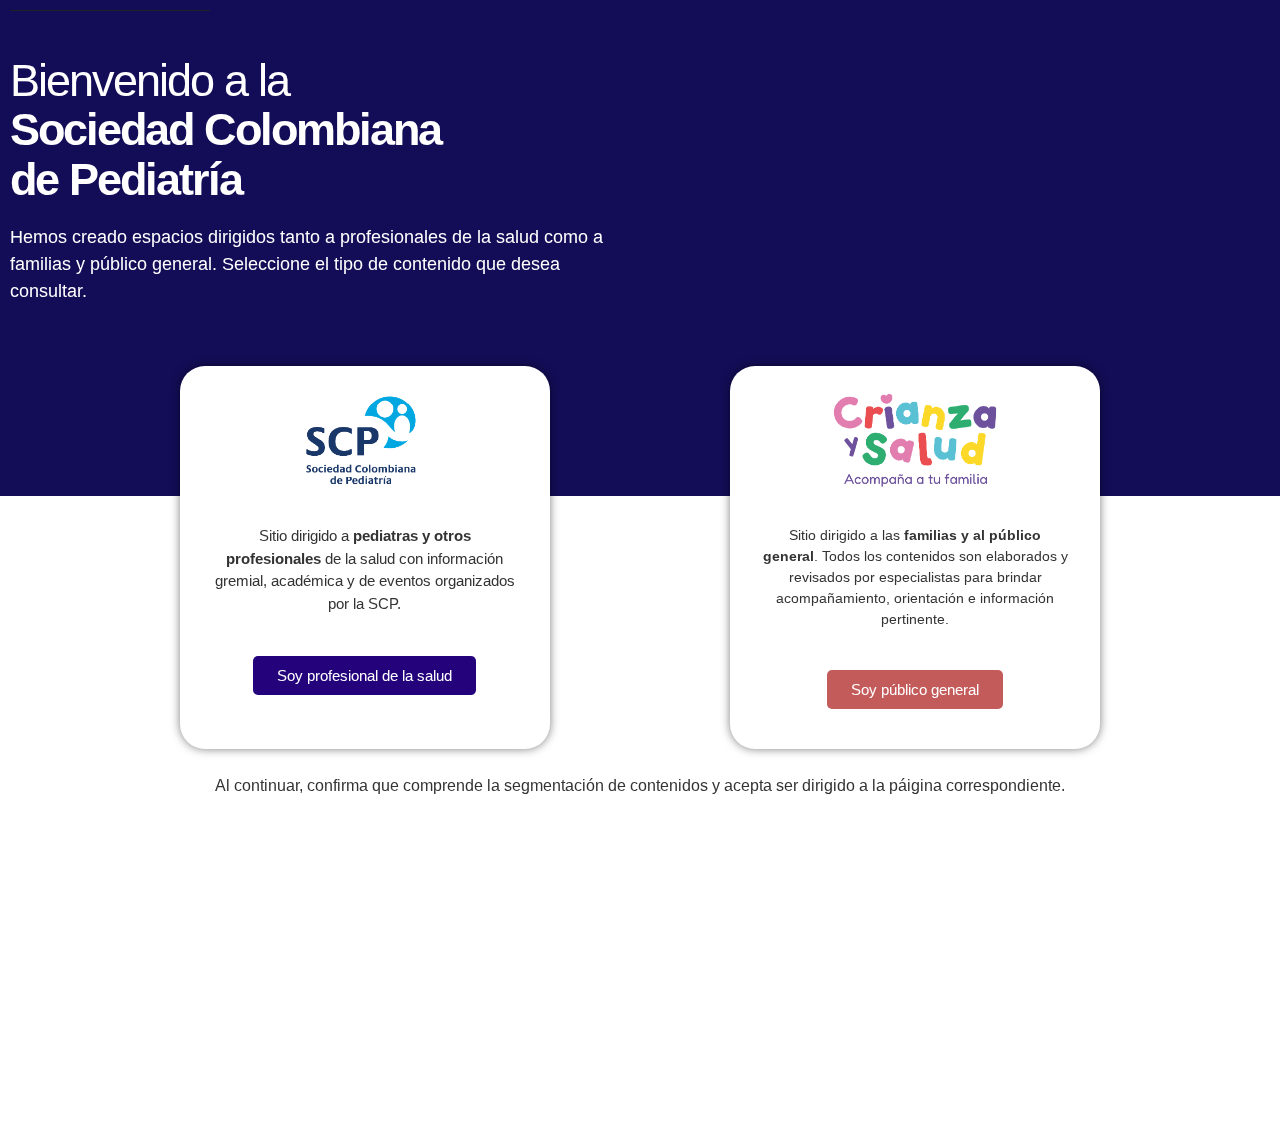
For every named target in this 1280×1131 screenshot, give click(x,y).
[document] (640, 565)
